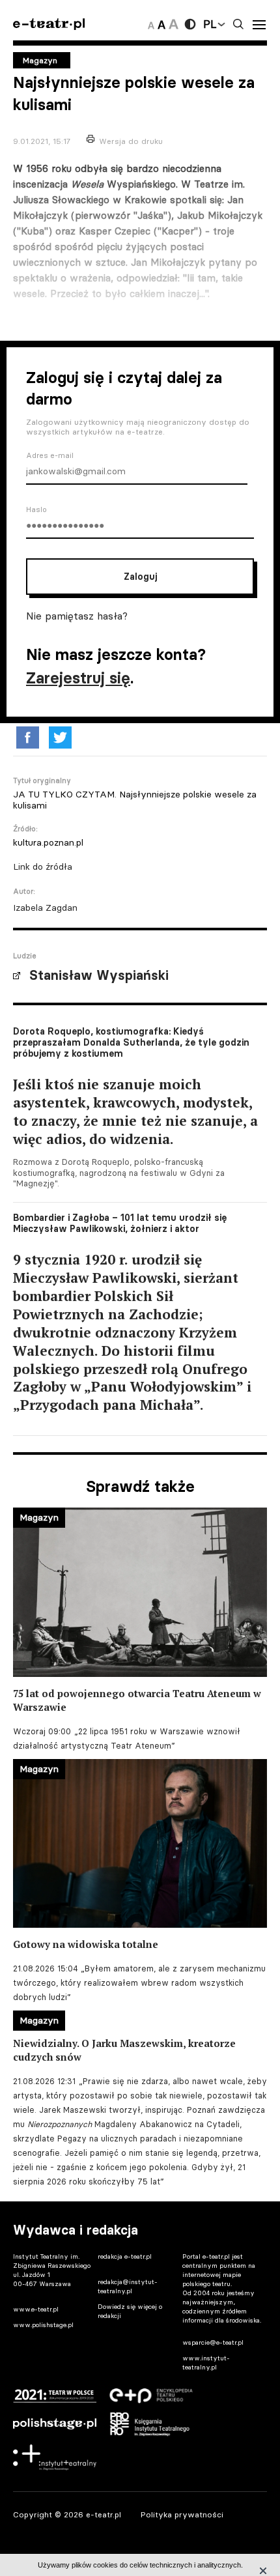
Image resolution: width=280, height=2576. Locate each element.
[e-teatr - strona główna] (49, 24)
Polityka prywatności (182, 2514)
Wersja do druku (131, 141)
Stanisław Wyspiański (99, 975)
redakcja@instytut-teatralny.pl (128, 2286)
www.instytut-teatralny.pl (206, 2363)
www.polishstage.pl (43, 2325)
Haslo (36, 509)
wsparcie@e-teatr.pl (213, 2342)
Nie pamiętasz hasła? (77, 616)
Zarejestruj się (78, 678)
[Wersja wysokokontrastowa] (190, 24)
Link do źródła (43, 866)
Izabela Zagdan (45, 908)
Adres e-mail (50, 455)
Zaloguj (140, 577)
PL (210, 24)
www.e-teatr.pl (36, 2309)
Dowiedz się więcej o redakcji (130, 2311)
